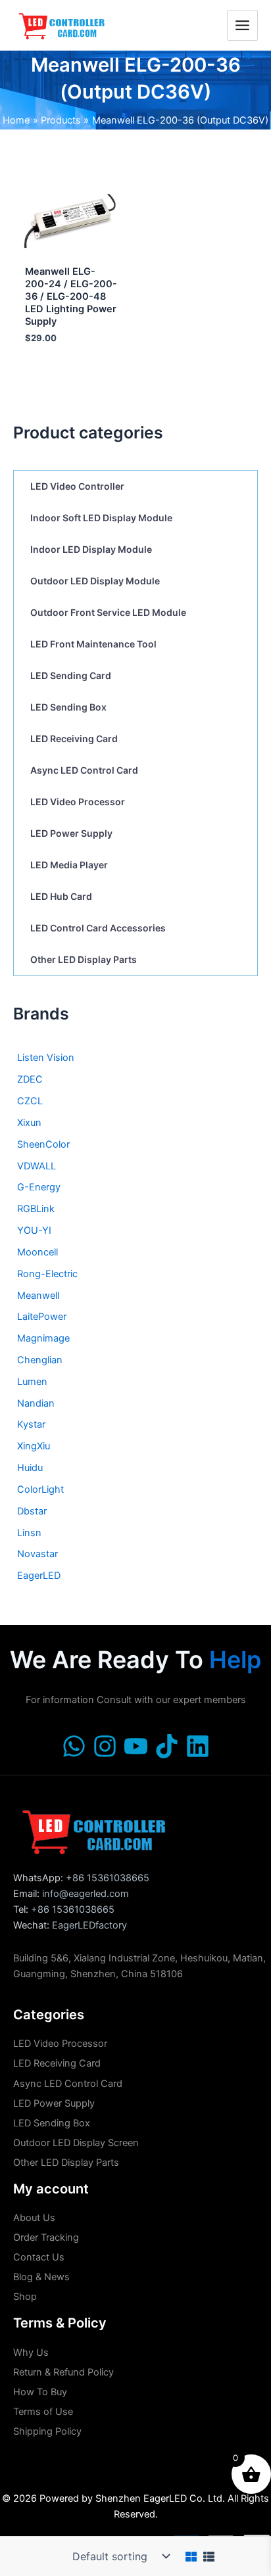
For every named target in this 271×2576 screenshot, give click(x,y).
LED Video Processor (78, 802)
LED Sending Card (71, 675)
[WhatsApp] (74, 1746)
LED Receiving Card (74, 738)
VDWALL (37, 1166)
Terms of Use (43, 2412)
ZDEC (30, 1079)
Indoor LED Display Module (91, 549)
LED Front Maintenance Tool (93, 644)
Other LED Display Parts (84, 959)
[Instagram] (105, 1746)
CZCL (30, 1101)
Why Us (31, 2353)
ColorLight (40, 1489)
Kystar (31, 1424)
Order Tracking (46, 2237)
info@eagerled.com (86, 1894)
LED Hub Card (61, 896)
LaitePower (42, 1317)
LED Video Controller (77, 486)
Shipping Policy (47, 2431)
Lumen (32, 1382)
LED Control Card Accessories (98, 928)
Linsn (29, 1533)
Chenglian (40, 1360)
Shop (25, 2297)
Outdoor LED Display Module (95, 581)
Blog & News (41, 2277)
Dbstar (32, 1511)
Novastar (37, 1554)
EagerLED (39, 1576)
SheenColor (43, 1144)
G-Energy (39, 1187)
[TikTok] (167, 1746)
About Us (34, 2218)
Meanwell (38, 1296)
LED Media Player (69, 865)
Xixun (29, 1123)
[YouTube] (136, 1746)
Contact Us (39, 2257)
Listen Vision (46, 1058)
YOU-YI (34, 1230)
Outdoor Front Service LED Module (108, 612)
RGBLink (36, 1209)
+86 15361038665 (108, 1878)
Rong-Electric (47, 1274)
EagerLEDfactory (89, 1925)
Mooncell (37, 1252)
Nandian (36, 1403)
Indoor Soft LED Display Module (101, 518)
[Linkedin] (198, 1746)
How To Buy (40, 2392)
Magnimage (43, 1338)
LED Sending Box (68, 707)
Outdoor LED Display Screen (76, 2143)
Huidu (30, 1468)
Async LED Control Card (84, 770)
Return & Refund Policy (63, 2372)
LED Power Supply (71, 833)
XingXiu (34, 1446)
